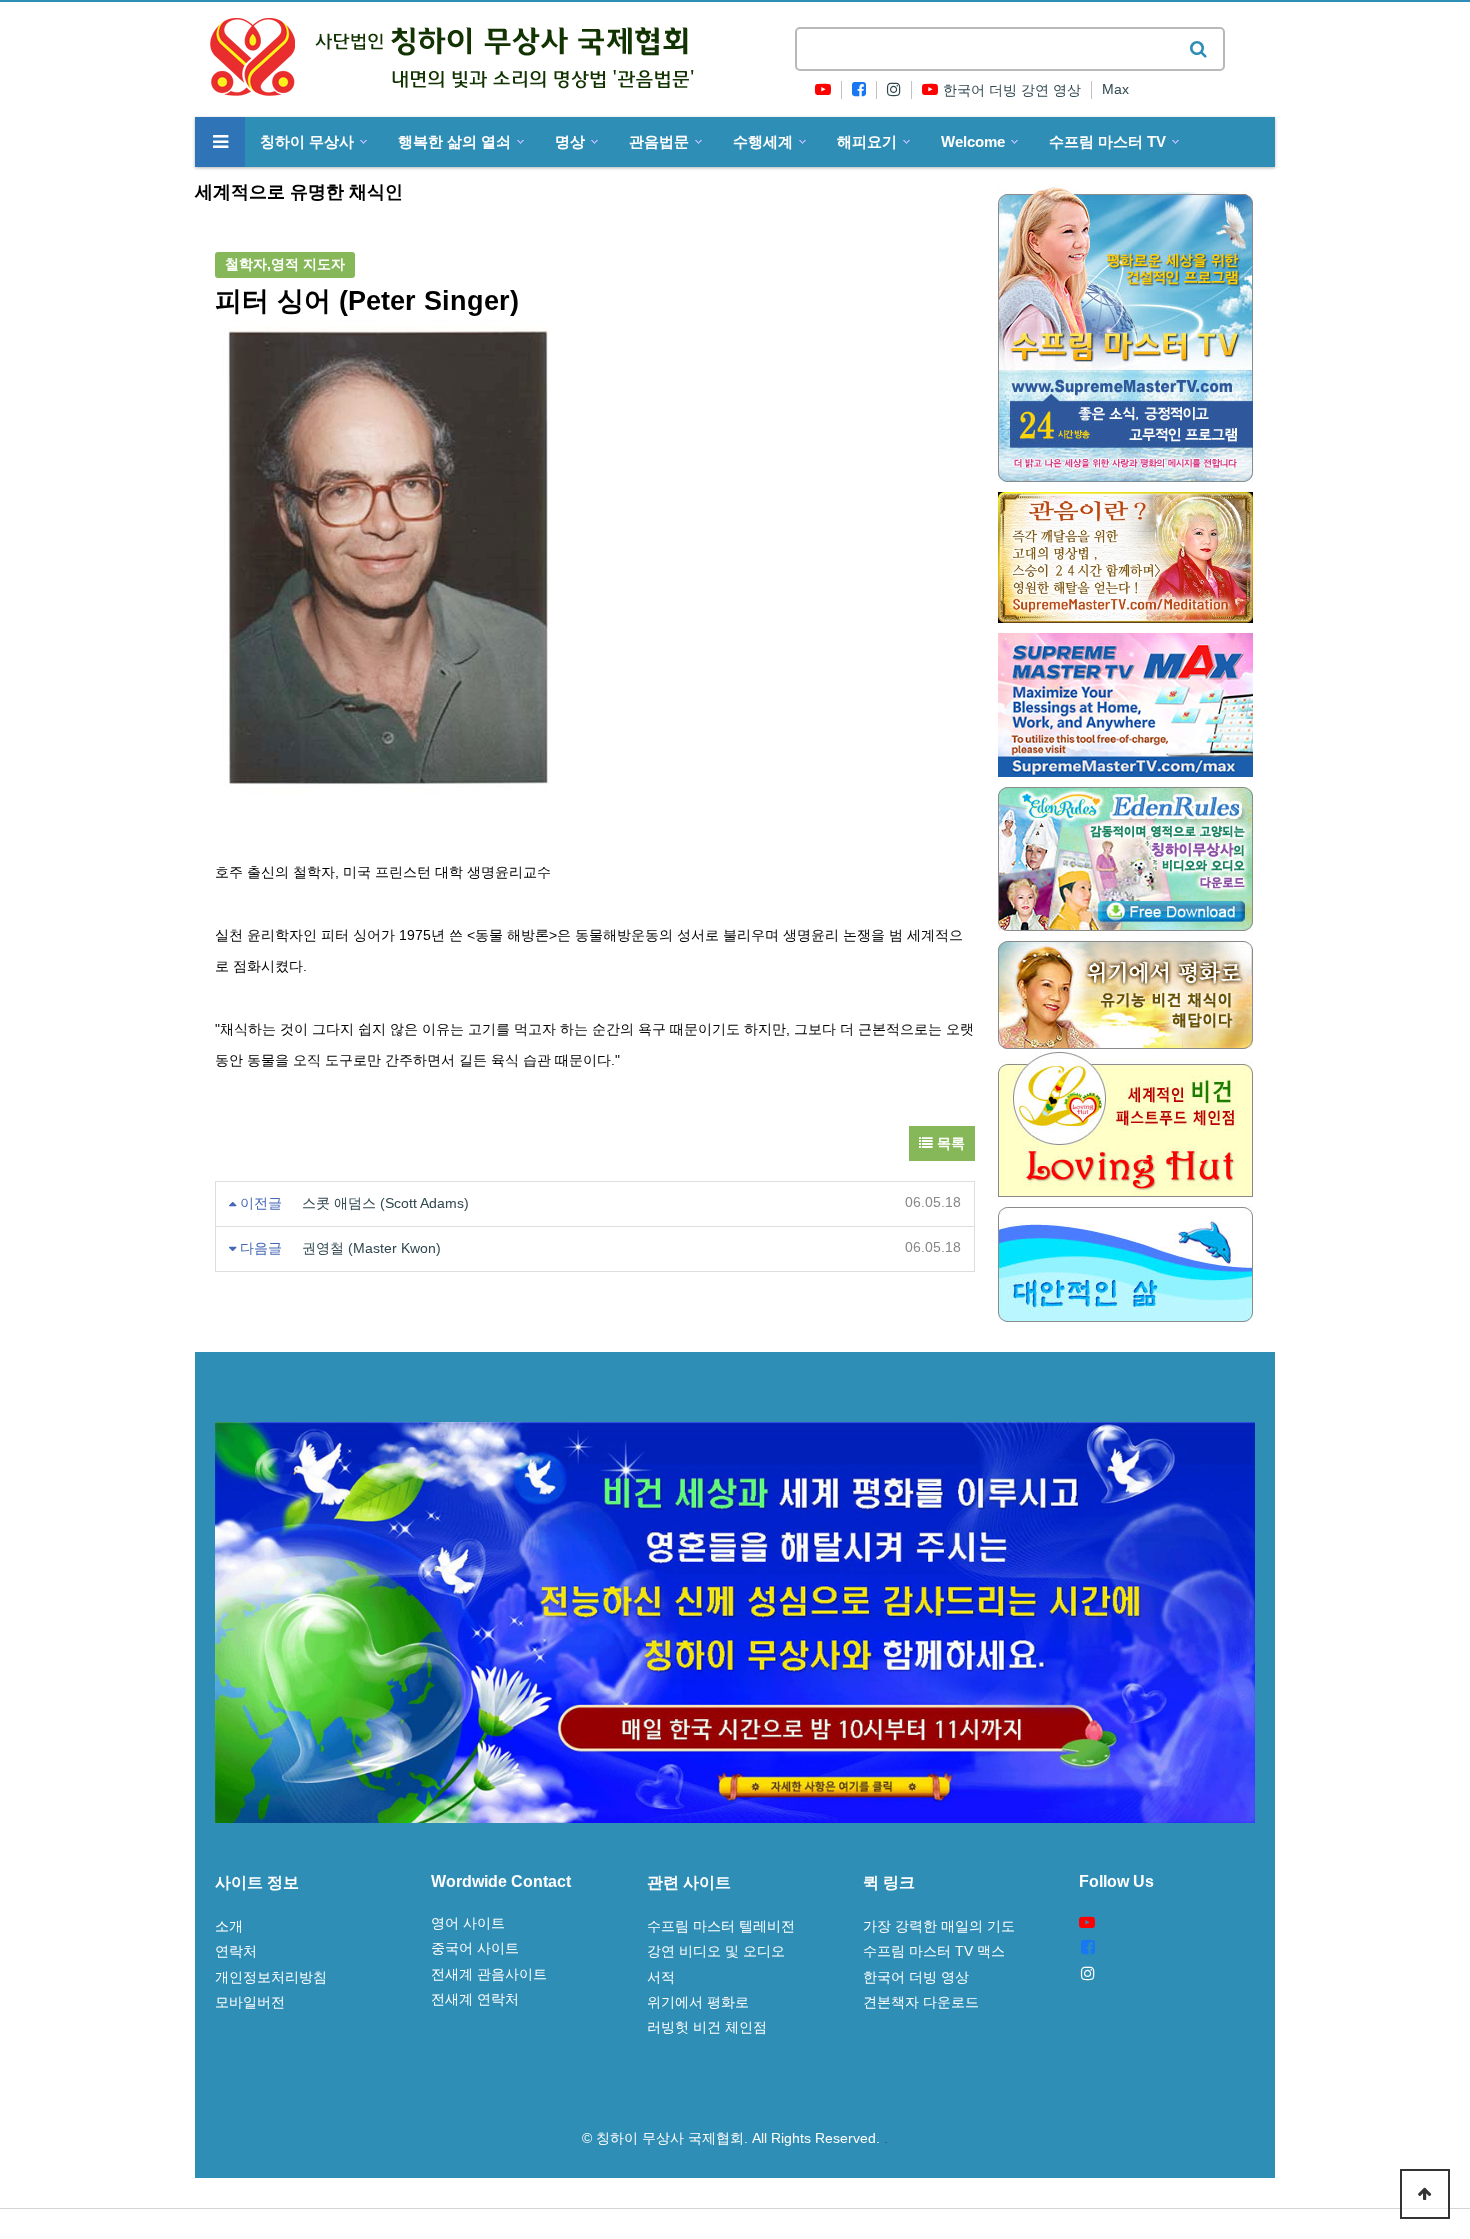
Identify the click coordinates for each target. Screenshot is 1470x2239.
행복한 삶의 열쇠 (454, 142)
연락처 (236, 1951)
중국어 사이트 (475, 1948)
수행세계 (763, 142)
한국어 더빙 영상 (916, 1977)
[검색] (1198, 49)
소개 (229, 1926)
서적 (661, 1977)
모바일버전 (250, 2002)
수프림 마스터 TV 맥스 (934, 1951)
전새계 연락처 (475, 1999)
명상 (570, 142)
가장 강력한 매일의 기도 (939, 1926)
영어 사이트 (468, 1923)
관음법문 (659, 142)
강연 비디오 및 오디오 (716, 1951)
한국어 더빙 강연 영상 (1012, 90)
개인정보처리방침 (271, 1977)
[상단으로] (1425, 2194)
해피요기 (867, 142)
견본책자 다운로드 (921, 2002)
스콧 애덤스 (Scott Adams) (385, 1203)
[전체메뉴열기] (220, 142)
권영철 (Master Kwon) (371, 1248)
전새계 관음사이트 (489, 1974)
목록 (949, 1143)
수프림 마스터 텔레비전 (721, 1926)
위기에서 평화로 (698, 2002)
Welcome (973, 142)
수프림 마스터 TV (1107, 142)
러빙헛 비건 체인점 (707, 2027)
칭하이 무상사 (307, 142)
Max (1115, 89)
